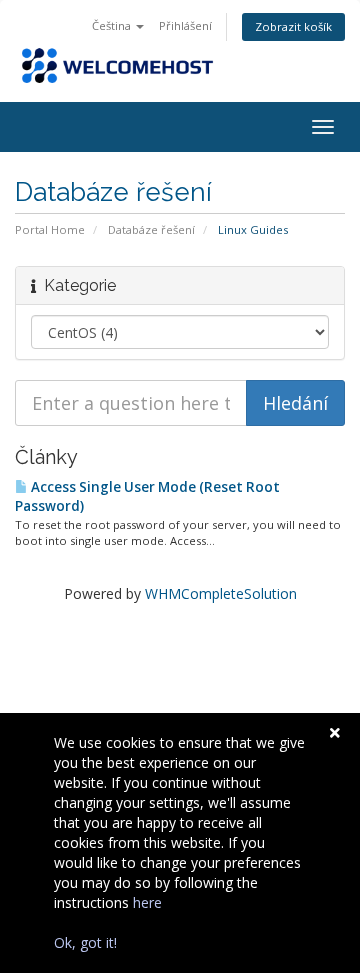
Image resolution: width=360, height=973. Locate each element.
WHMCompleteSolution (221, 593)
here (147, 902)
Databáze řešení (151, 229)
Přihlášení (185, 25)
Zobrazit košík (293, 26)
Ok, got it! (85, 942)
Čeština (113, 25)
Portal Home (50, 229)
